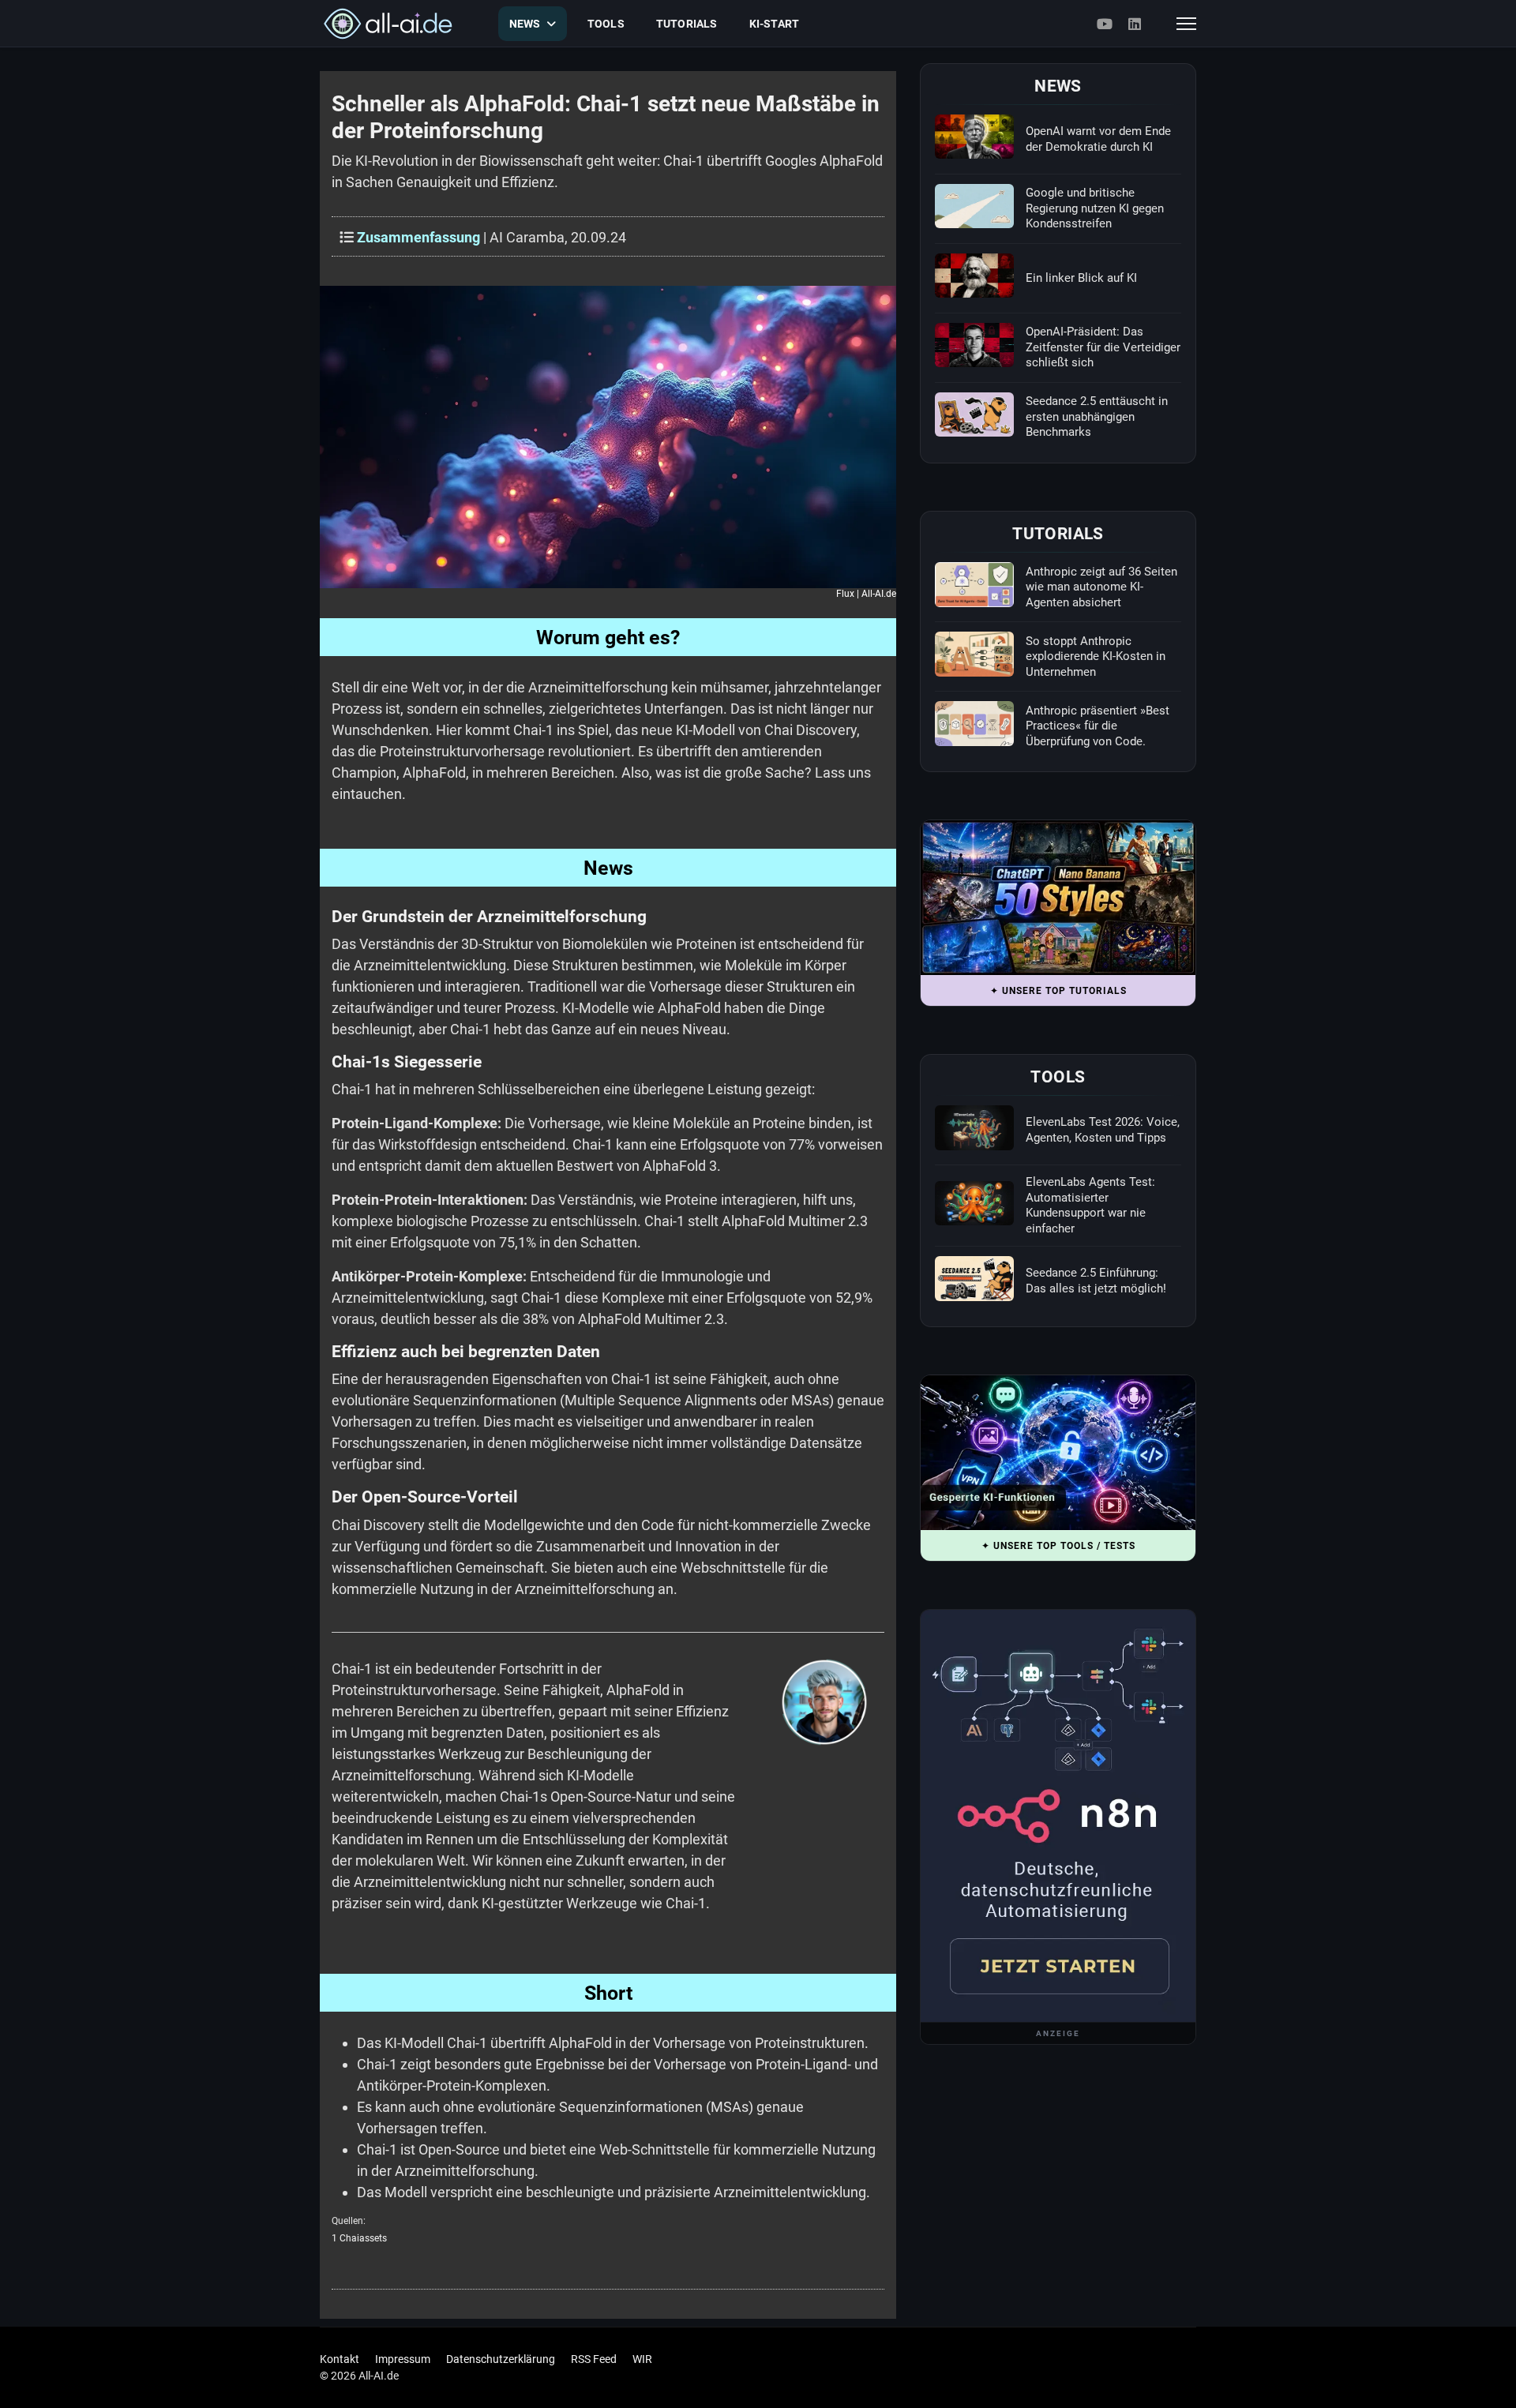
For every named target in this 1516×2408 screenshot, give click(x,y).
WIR (642, 2359)
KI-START (775, 24)
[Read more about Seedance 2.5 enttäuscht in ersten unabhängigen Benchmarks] (974, 414)
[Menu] (1186, 24)
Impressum (403, 2359)
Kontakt (340, 2359)
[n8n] (1058, 1816)
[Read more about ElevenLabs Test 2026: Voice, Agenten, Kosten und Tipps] (974, 1127)
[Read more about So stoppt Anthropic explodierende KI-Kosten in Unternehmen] (974, 654)
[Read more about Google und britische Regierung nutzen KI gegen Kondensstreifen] (974, 206)
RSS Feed (594, 2359)
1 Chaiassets (359, 2238)
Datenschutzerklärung (501, 2359)
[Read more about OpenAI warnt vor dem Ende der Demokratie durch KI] (974, 137)
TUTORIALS (687, 24)
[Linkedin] (1135, 24)
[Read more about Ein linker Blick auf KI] (974, 276)
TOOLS (606, 24)
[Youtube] (1105, 24)
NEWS (525, 24)
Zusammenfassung (418, 237)
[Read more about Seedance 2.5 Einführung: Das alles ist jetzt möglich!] (974, 1278)
